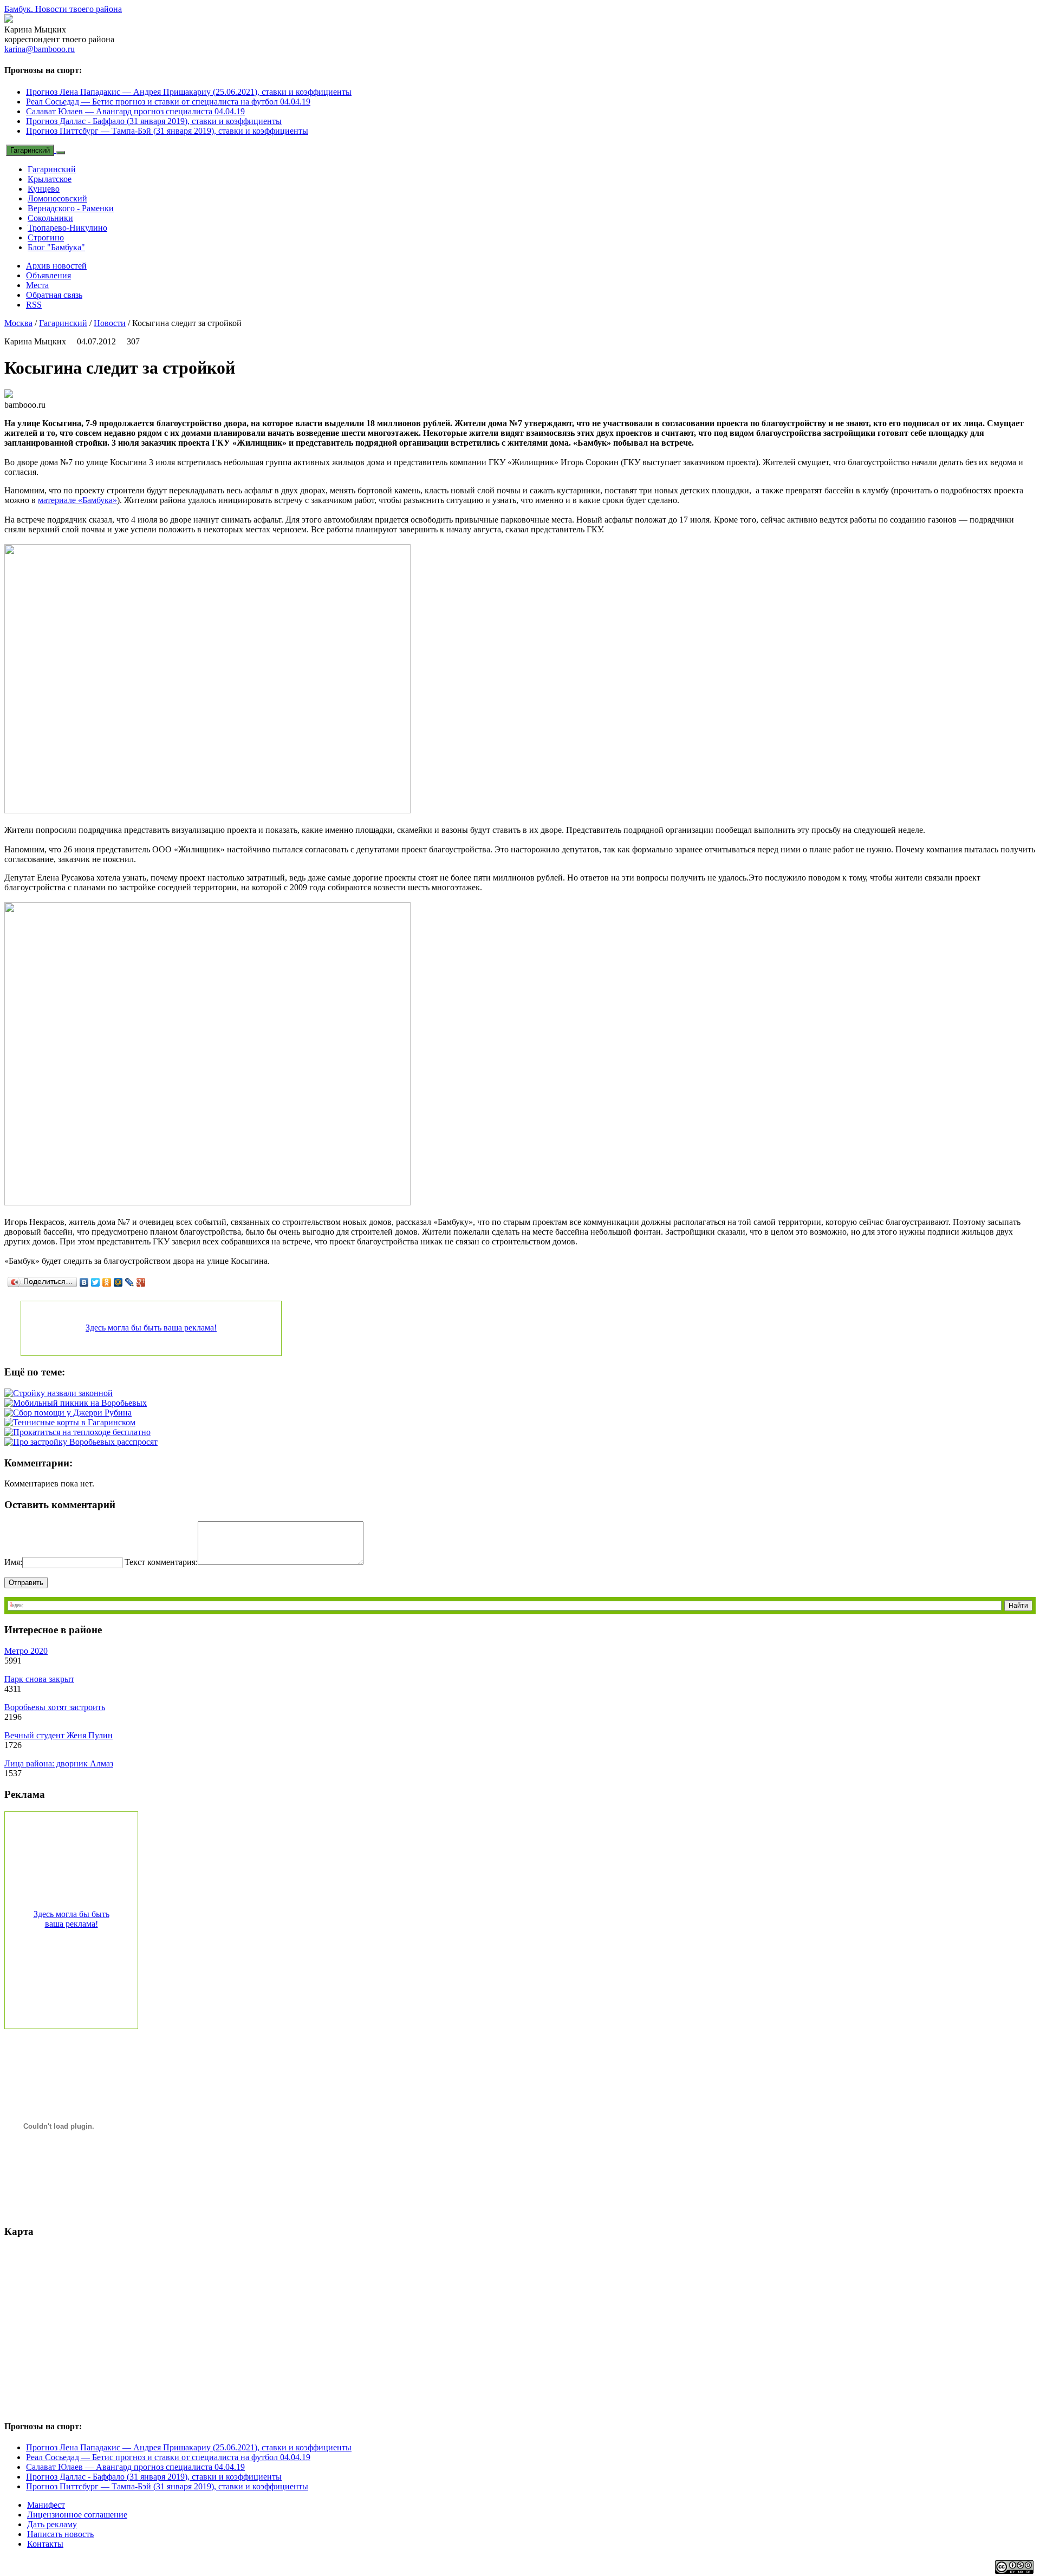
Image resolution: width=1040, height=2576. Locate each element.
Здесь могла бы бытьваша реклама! (71, 1919)
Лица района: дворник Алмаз (59, 1763)
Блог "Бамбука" (56, 247)
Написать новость (60, 2534)
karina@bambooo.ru (40, 49)
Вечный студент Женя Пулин (58, 1735)
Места (37, 285)
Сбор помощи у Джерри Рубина (72, 1413)
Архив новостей (56, 266)
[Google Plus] (141, 1282)
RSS (34, 305)
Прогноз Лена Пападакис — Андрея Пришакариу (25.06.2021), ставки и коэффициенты (189, 92)
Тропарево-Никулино (67, 228)
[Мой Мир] (118, 1282)
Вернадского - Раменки (71, 208)
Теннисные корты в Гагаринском (74, 1422)
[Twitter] (96, 1282)
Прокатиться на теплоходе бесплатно (82, 1432)
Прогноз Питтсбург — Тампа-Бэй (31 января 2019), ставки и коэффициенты (167, 131)
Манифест (46, 2505)
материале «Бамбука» (77, 500)
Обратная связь (54, 295)
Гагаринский (30, 150)
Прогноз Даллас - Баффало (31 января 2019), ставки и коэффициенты (154, 121)
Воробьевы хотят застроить (55, 1707)
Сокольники (50, 218)
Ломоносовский (57, 198)
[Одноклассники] (107, 1282)
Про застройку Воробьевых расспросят (85, 1442)
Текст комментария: (161, 1562)
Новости (110, 323)
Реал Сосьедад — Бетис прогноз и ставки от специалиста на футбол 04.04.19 (168, 102)
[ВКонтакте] (84, 1282)
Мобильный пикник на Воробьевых (80, 1403)
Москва (18, 323)
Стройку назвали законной (63, 1393)
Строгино (46, 237)
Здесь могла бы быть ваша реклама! (151, 1328)
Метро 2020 (26, 1651)
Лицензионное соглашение (77, 2515)
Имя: (13, 1562)
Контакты (45, 2544)
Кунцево (44, 189)
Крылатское (50, 179)
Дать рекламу (52, 2524)
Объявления (48, 275)
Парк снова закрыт (39, 1679)
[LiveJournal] (130, 1282)
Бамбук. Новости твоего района (63, 9)
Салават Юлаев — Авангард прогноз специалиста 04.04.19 (135, 111)
